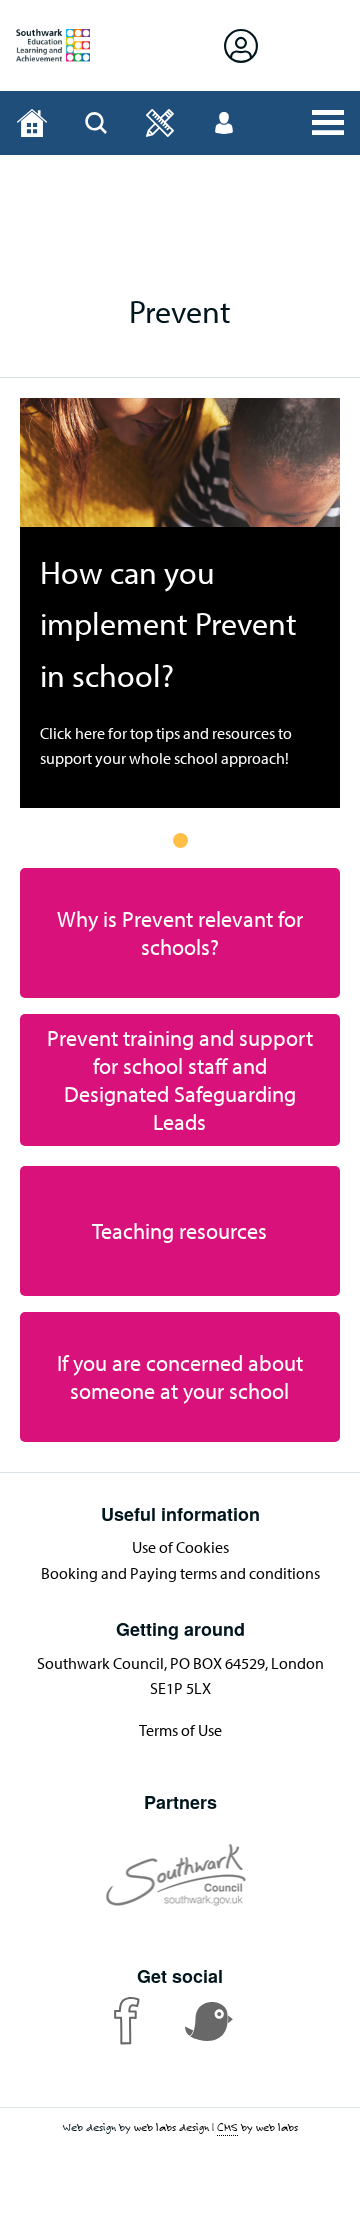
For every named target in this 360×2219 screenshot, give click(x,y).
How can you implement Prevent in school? (168, 623)
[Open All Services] (328, 123)
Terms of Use (180, 1730)
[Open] (160, 123)
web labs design (171, 2127)
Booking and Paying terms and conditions (180, 1573)
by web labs (257, 2127)
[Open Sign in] (241, 45)
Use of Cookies (180, 1547)
